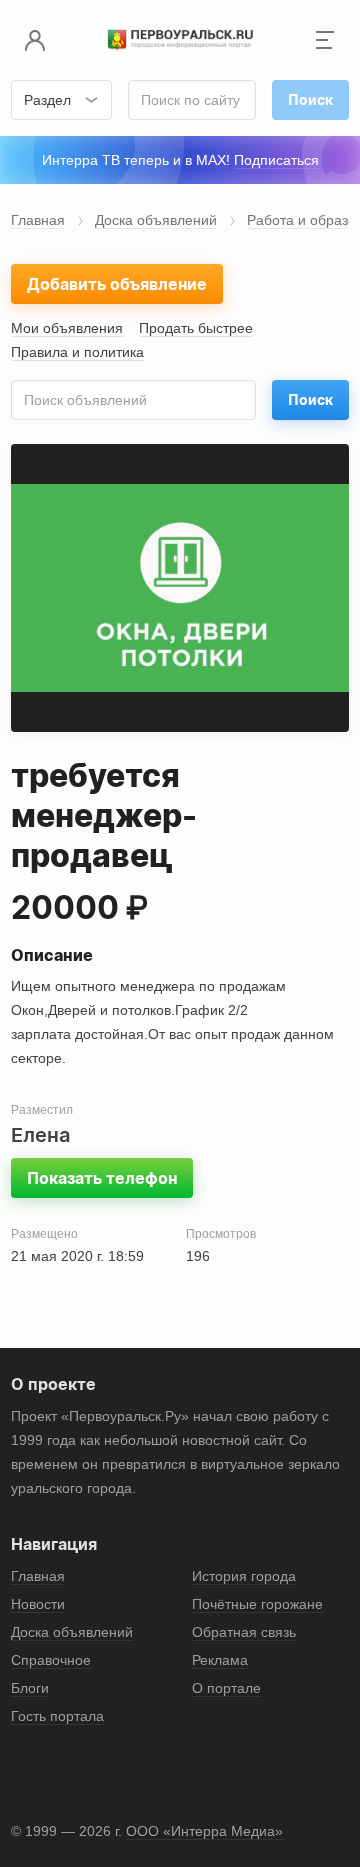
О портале (226, 1688)
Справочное (51, 1660)
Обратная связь (244, 1632)
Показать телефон (102, 1178)
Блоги (30, 1688)
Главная (38, 220)
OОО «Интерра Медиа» (204, 1831)
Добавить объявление (117, 284)
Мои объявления (67, 328)
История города (244, 1576)
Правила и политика (77, 352)
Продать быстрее (196, 328)
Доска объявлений (156, 220)
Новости (38, 1604)
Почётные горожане (257, 1604)
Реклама (220, 1660)
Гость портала (57, 1716)
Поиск (310, 399)
